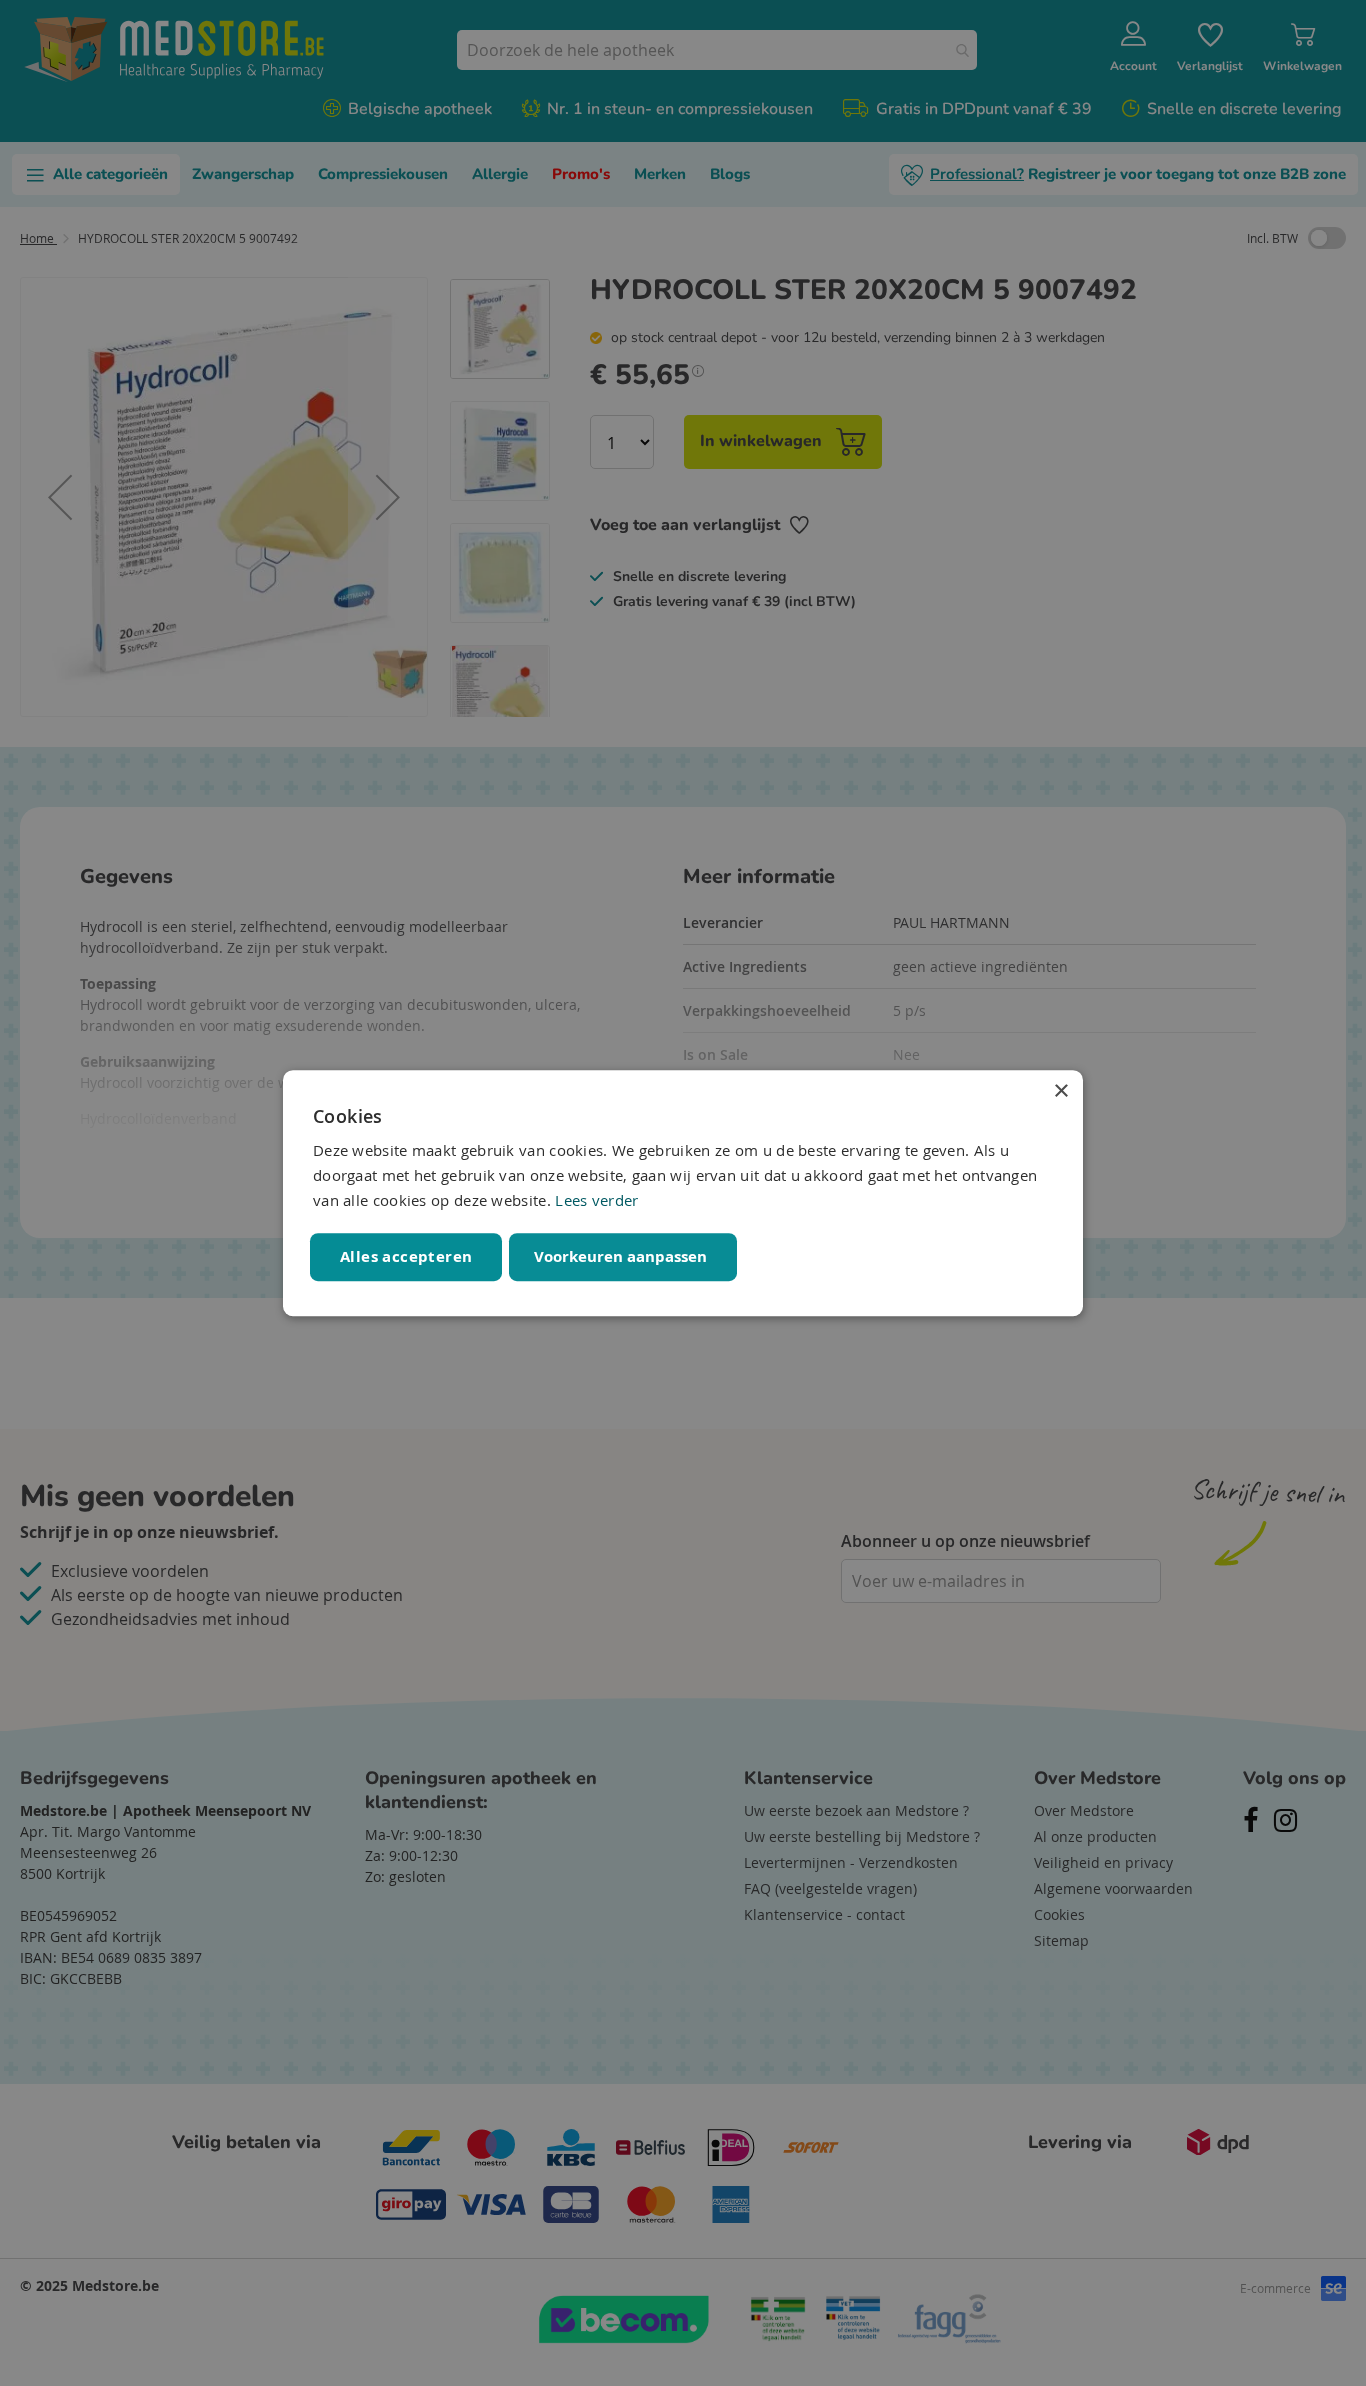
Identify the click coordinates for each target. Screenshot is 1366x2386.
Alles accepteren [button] (406, 1256)
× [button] (1060, 1091)
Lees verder (596, 1200)
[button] (623, 1257)
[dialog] (683, 1193)
